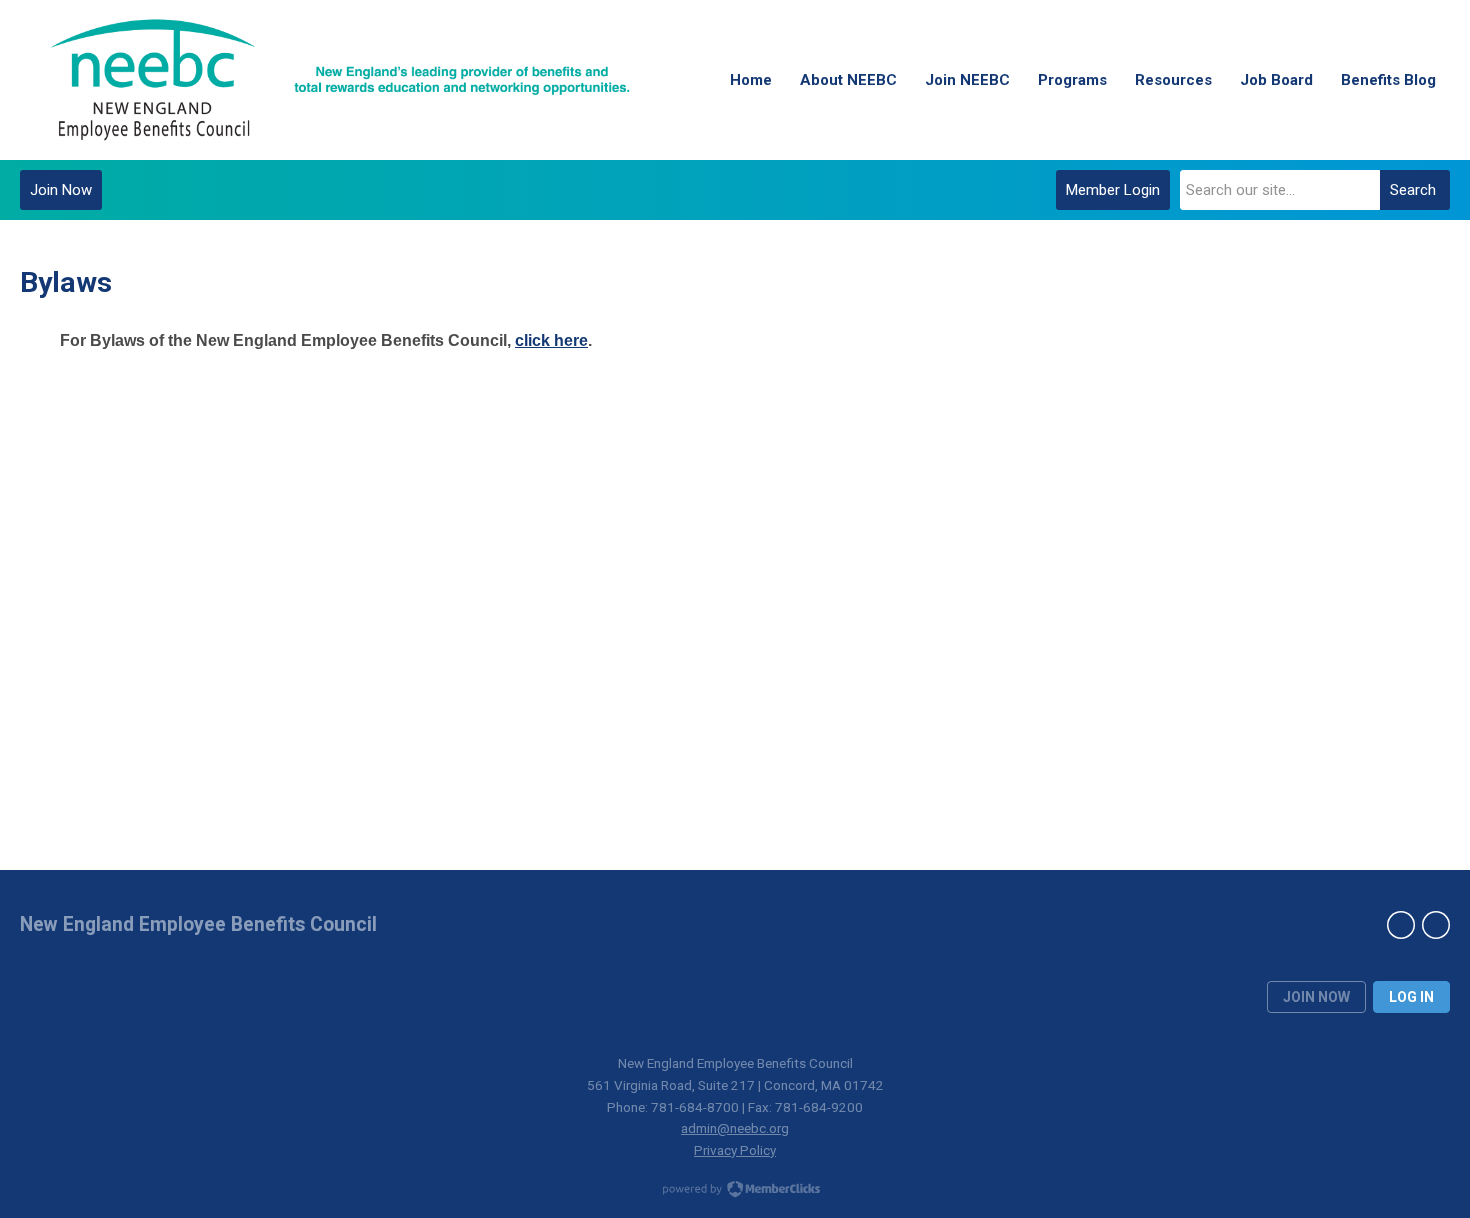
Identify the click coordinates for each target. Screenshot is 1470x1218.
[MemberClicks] (340, 80)
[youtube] (1436, 925)
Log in (1411, 997)
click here (551, 340)
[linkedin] (1401, 925)
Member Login (1113, 190)
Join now (1316, 997)
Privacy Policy (735, 1150)
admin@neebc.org (735, 1128)
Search (1413, 190)
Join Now (61, 190)
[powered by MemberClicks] (735, 1191)
